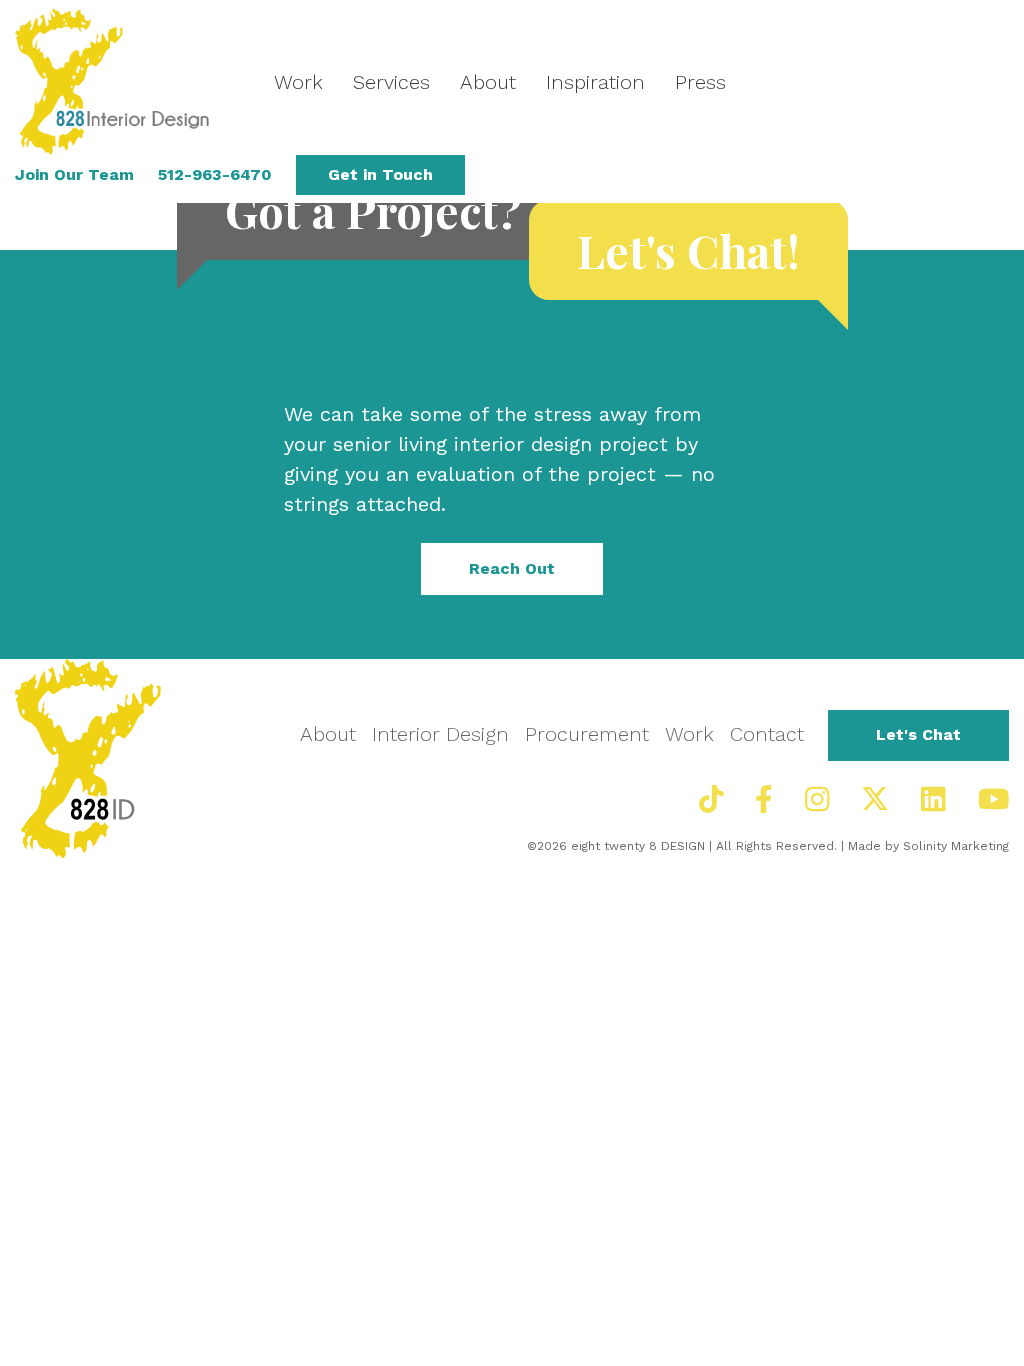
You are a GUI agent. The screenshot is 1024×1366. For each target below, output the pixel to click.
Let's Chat (918, 734)
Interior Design (440, 734)
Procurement (587, 734)
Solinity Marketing (956, 846)
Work (298, 82)
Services (391, 82)
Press (700, 82)
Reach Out (512, 568)
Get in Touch (380, 174)
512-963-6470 (215, 174)
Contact (767, 734)
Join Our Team (74, 174)
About (488, 82)
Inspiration (595, 82)
